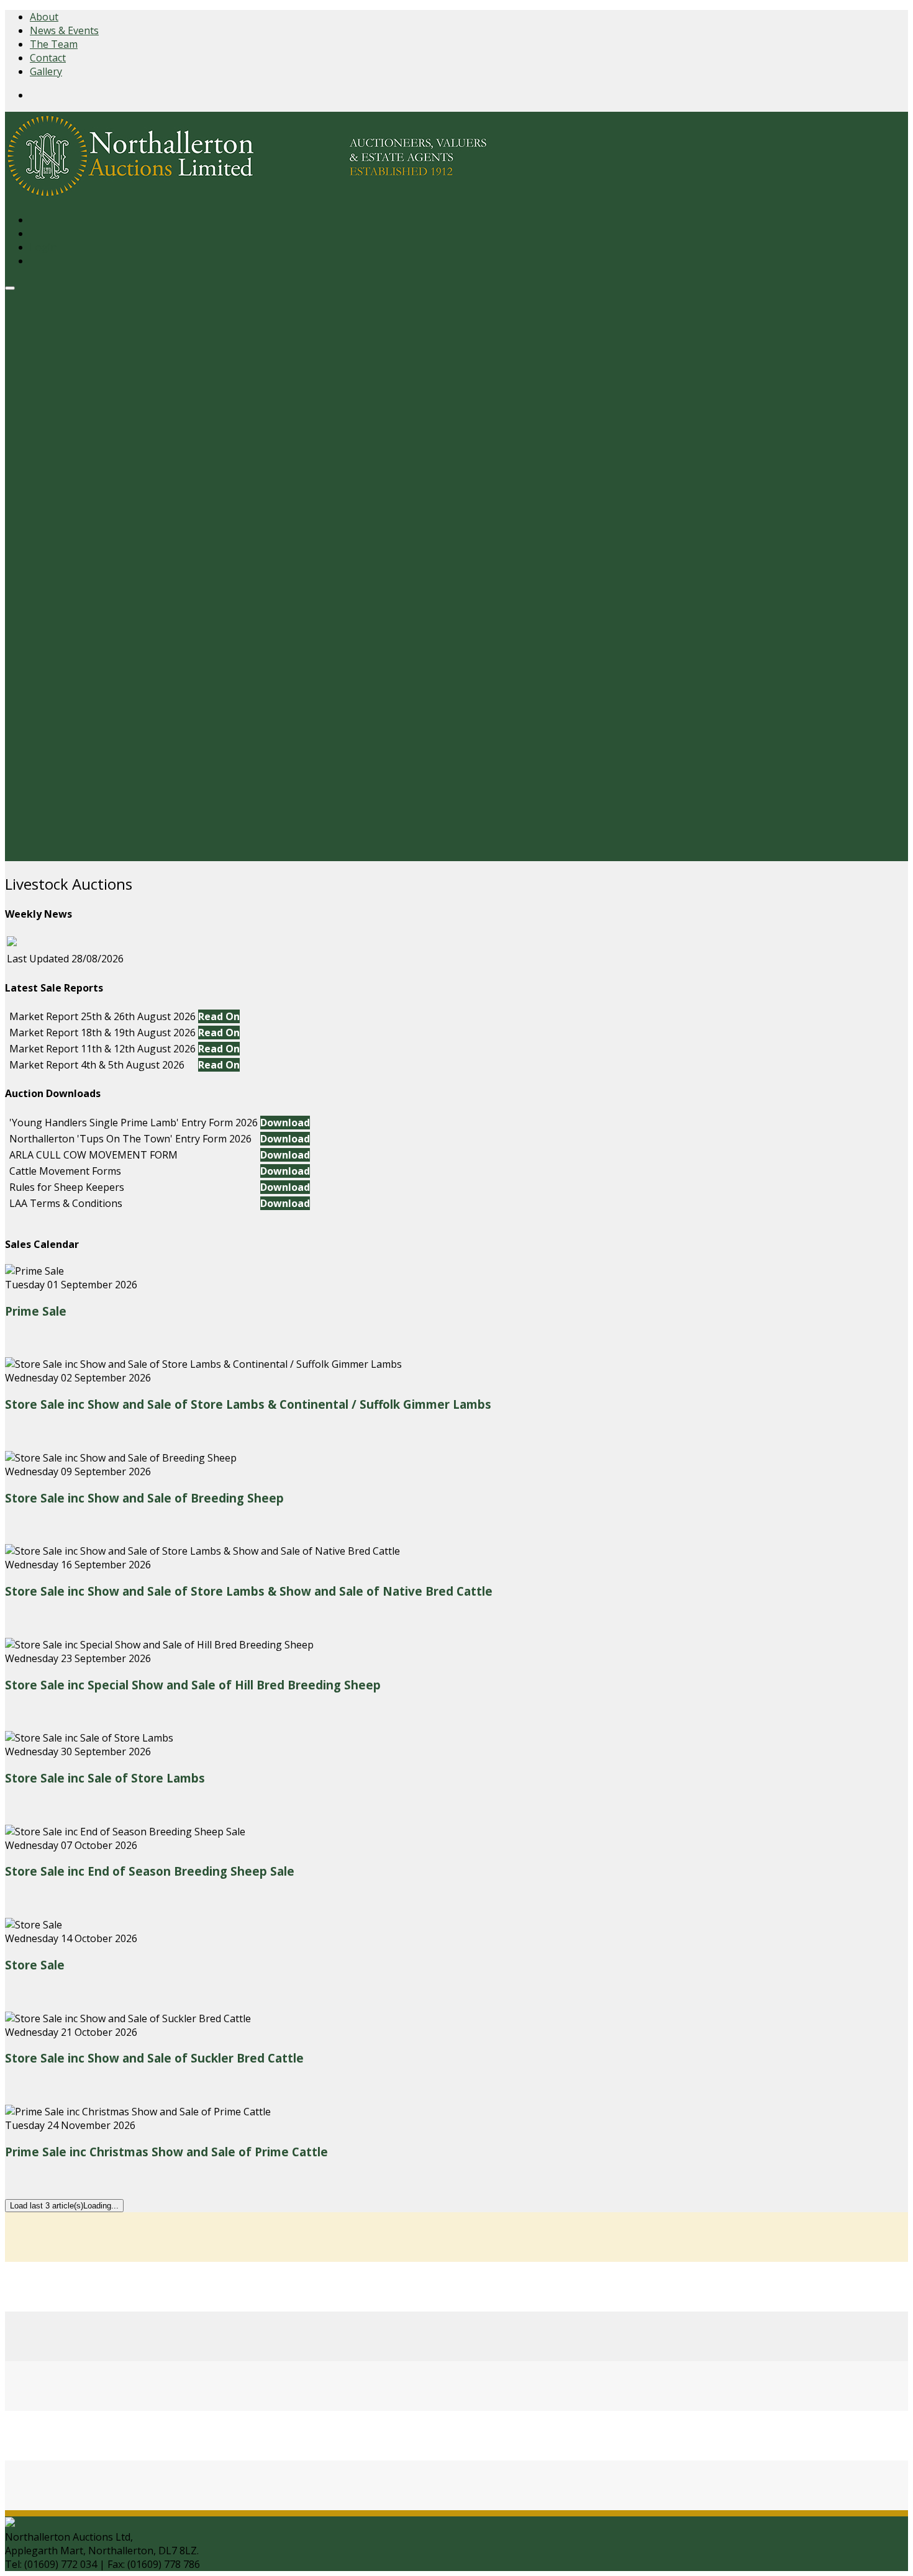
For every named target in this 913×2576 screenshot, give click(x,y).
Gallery (46, 71)
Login (43, 247)
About (44, 17)
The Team (54, 44)
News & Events (64, 30)
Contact (48, 58)
